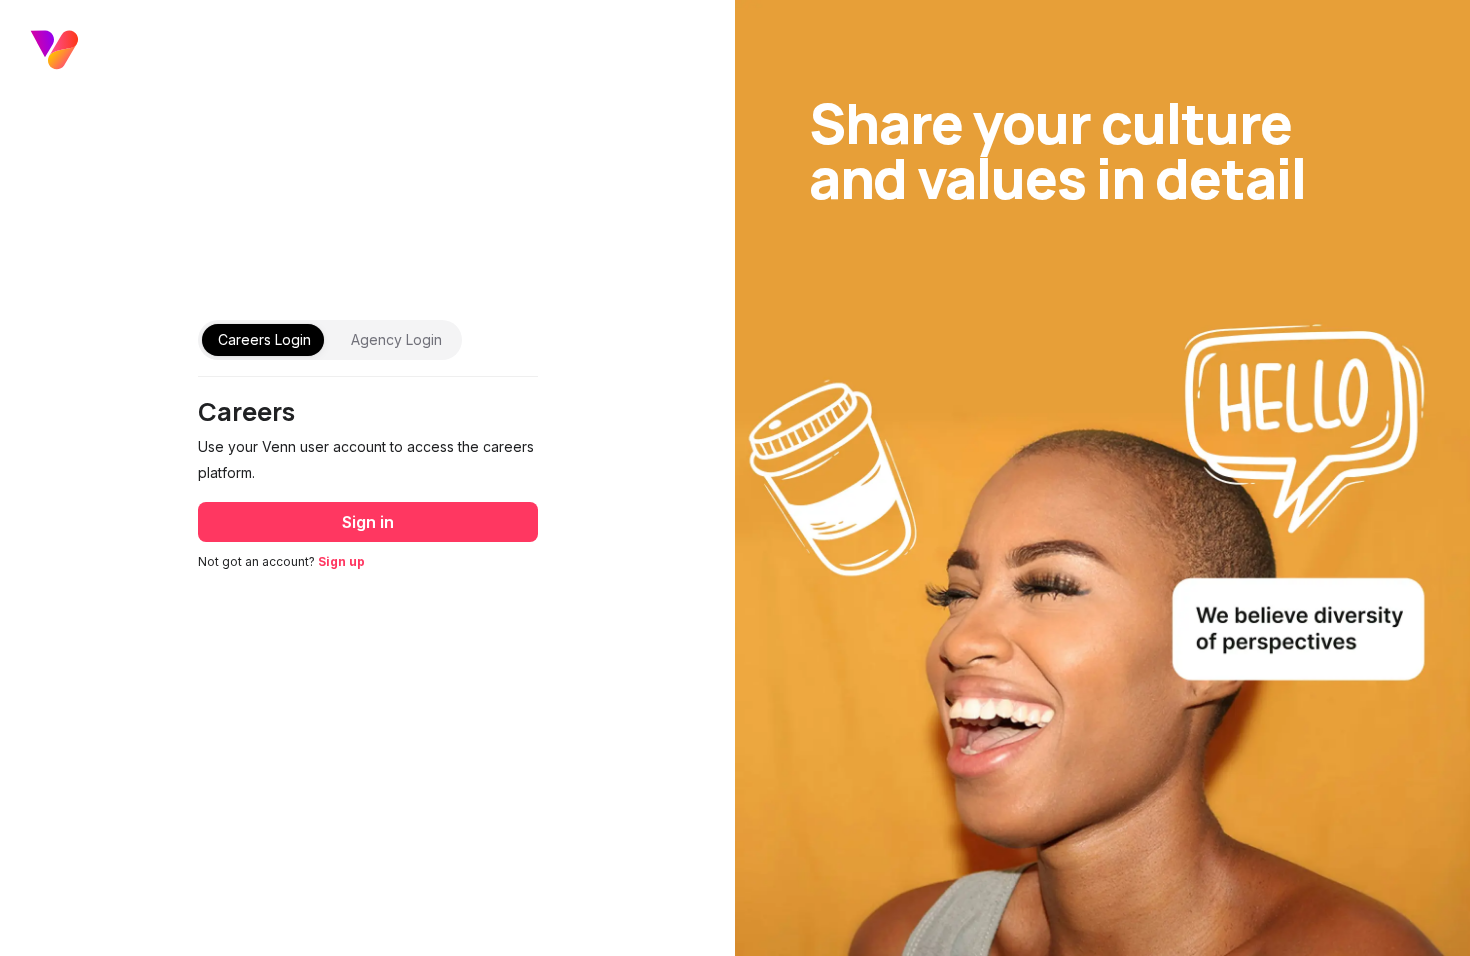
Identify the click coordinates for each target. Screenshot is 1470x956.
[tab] (264, 340)
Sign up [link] (341, 561)
